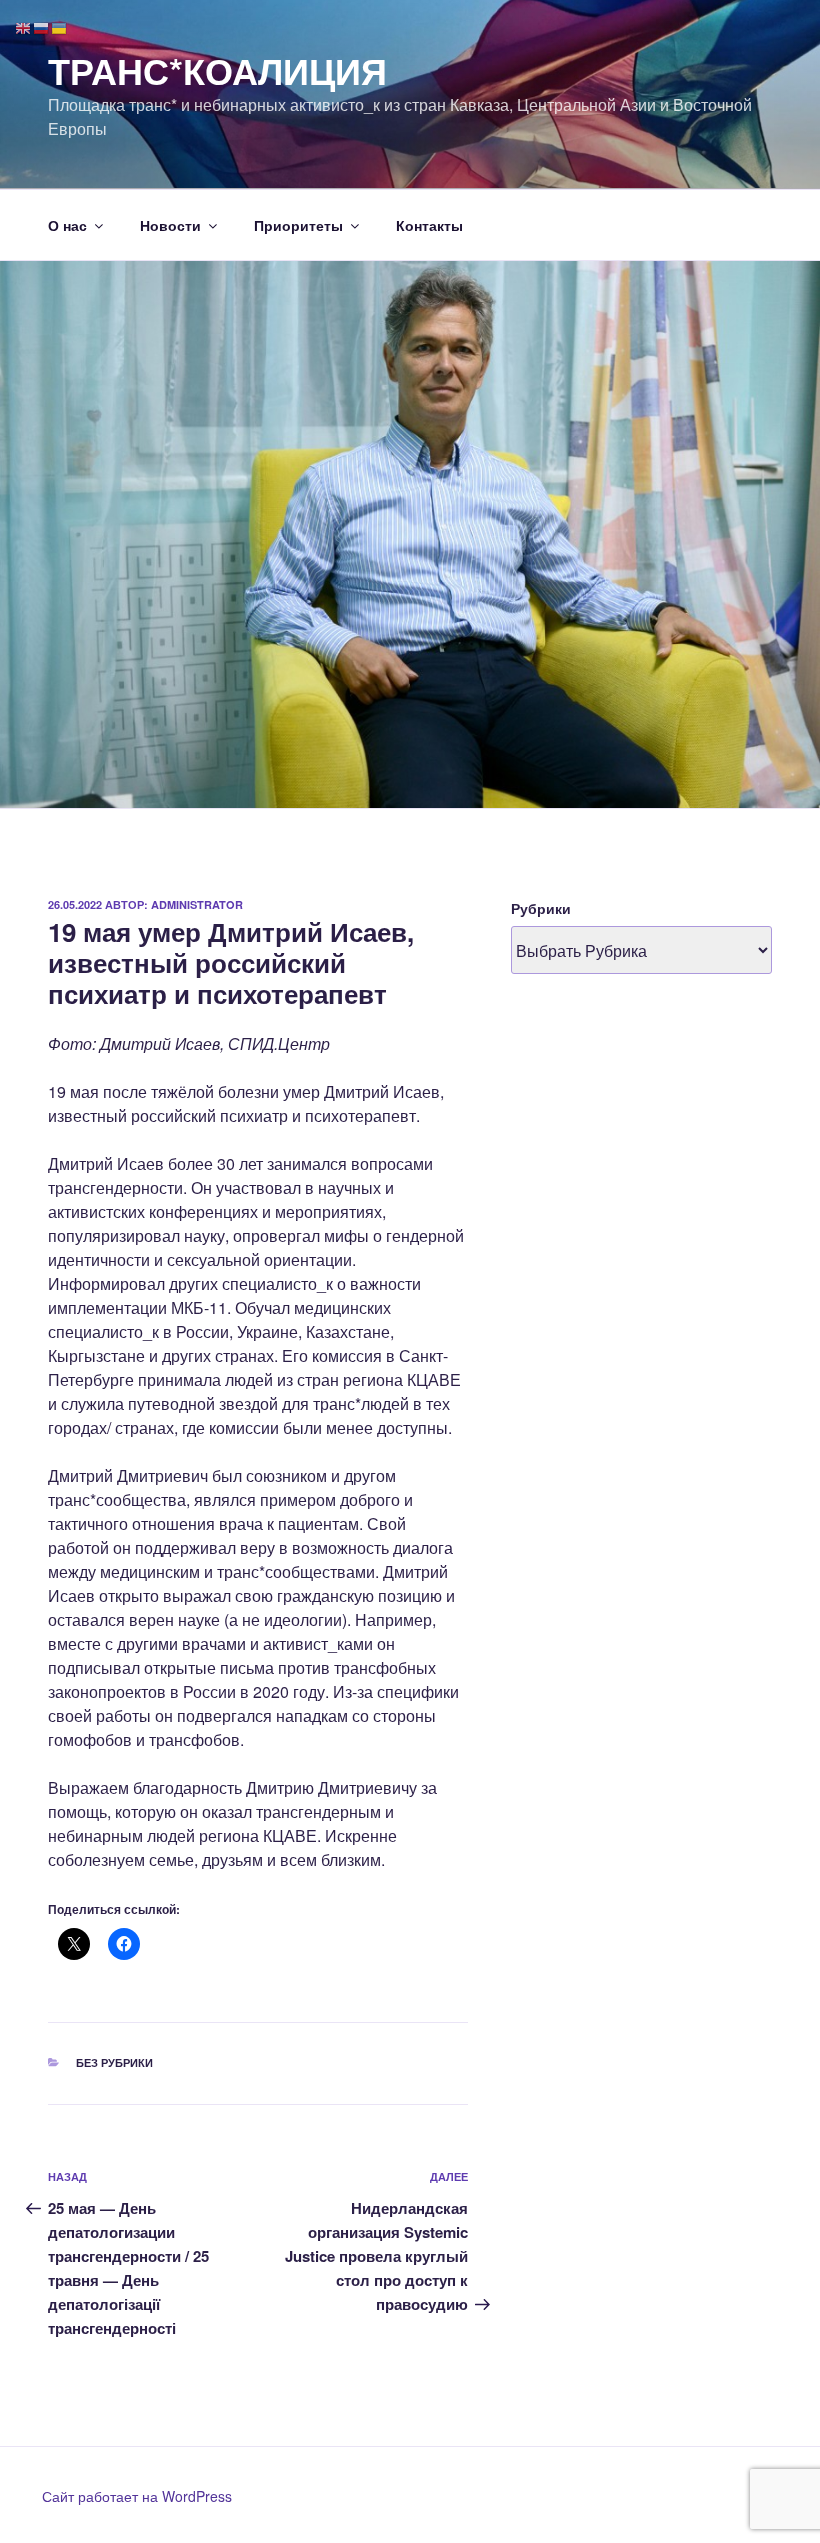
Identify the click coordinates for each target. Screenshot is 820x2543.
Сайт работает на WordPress (137, 2496)
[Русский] (42, 26)
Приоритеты (298, 225)
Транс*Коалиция (217, 70)
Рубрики (541, 908)
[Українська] (60, 26)
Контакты (429, 225)
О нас (67, 225)
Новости (170, 225)
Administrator (197, 904)
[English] (24, 26)
